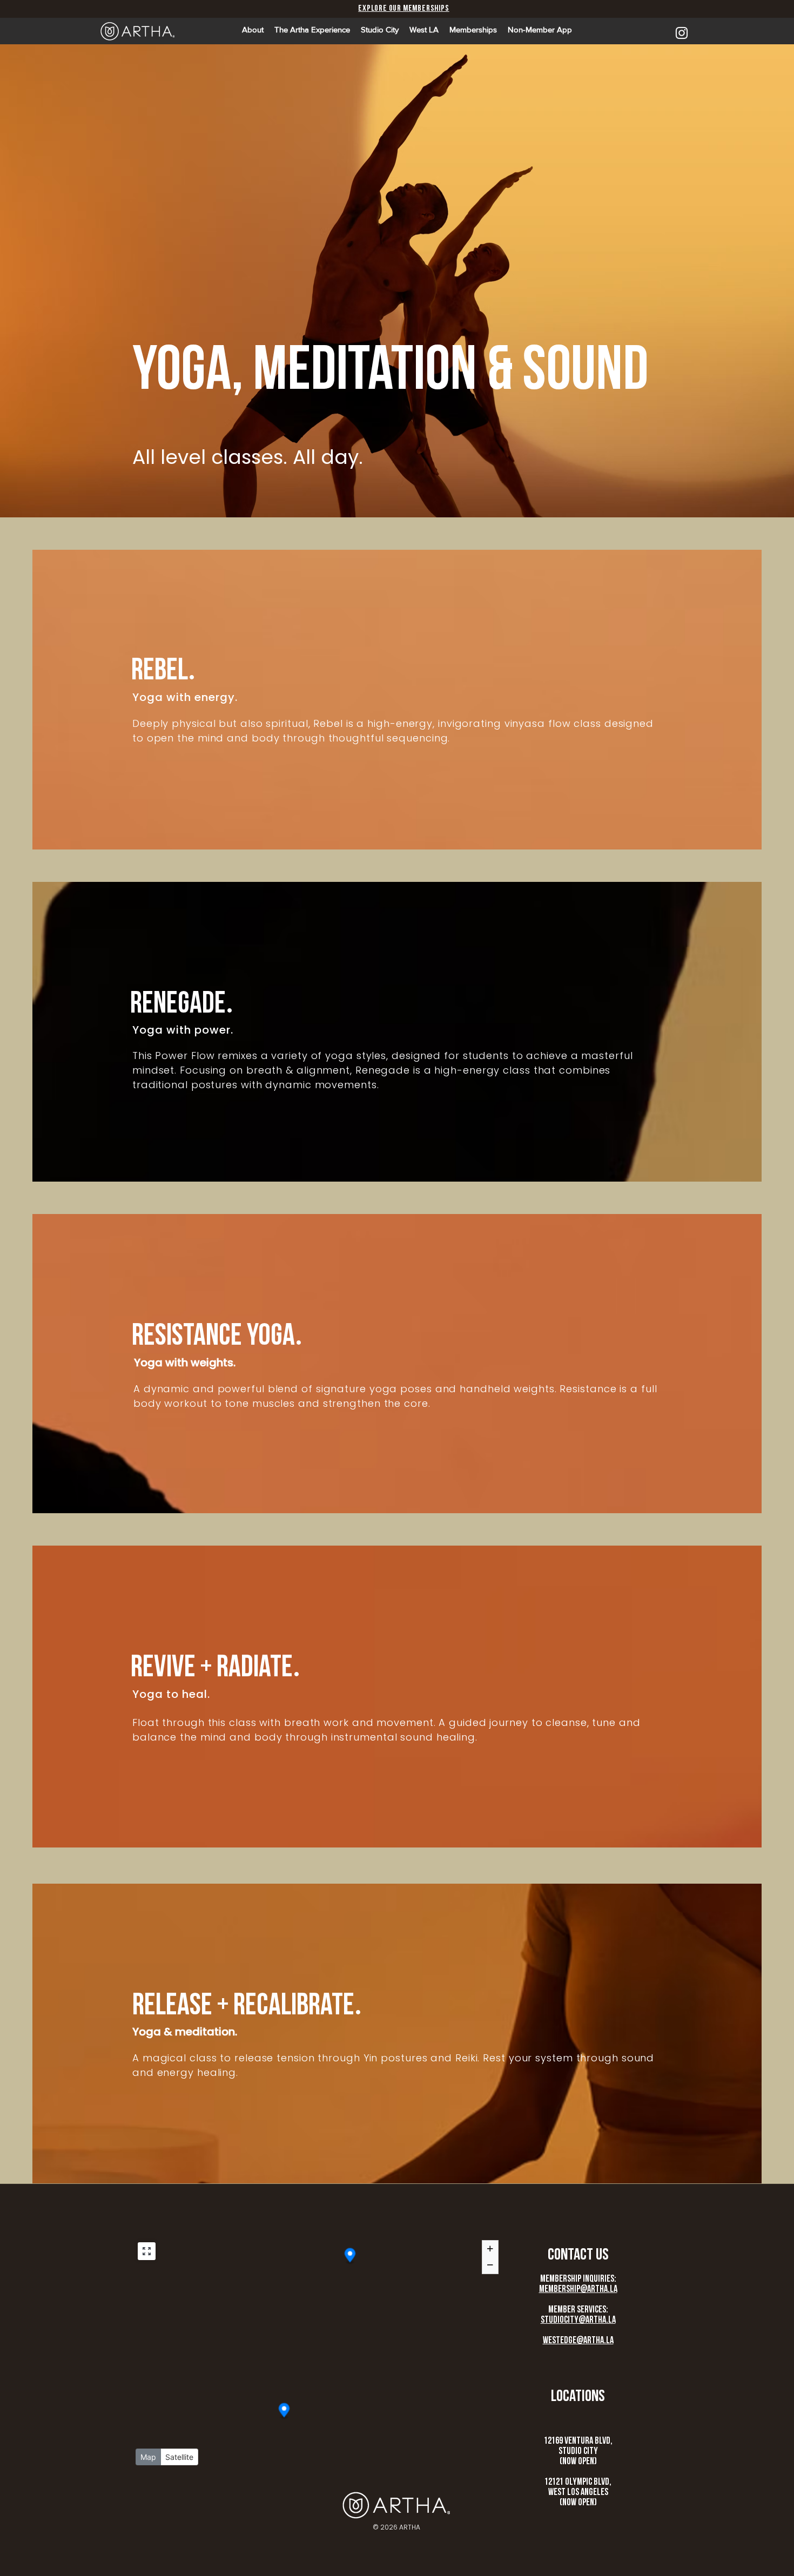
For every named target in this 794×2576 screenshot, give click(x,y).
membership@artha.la (578, 2289)
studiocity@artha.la (578, 2320)
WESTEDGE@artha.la (578, 2340)
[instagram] (682, 33)
